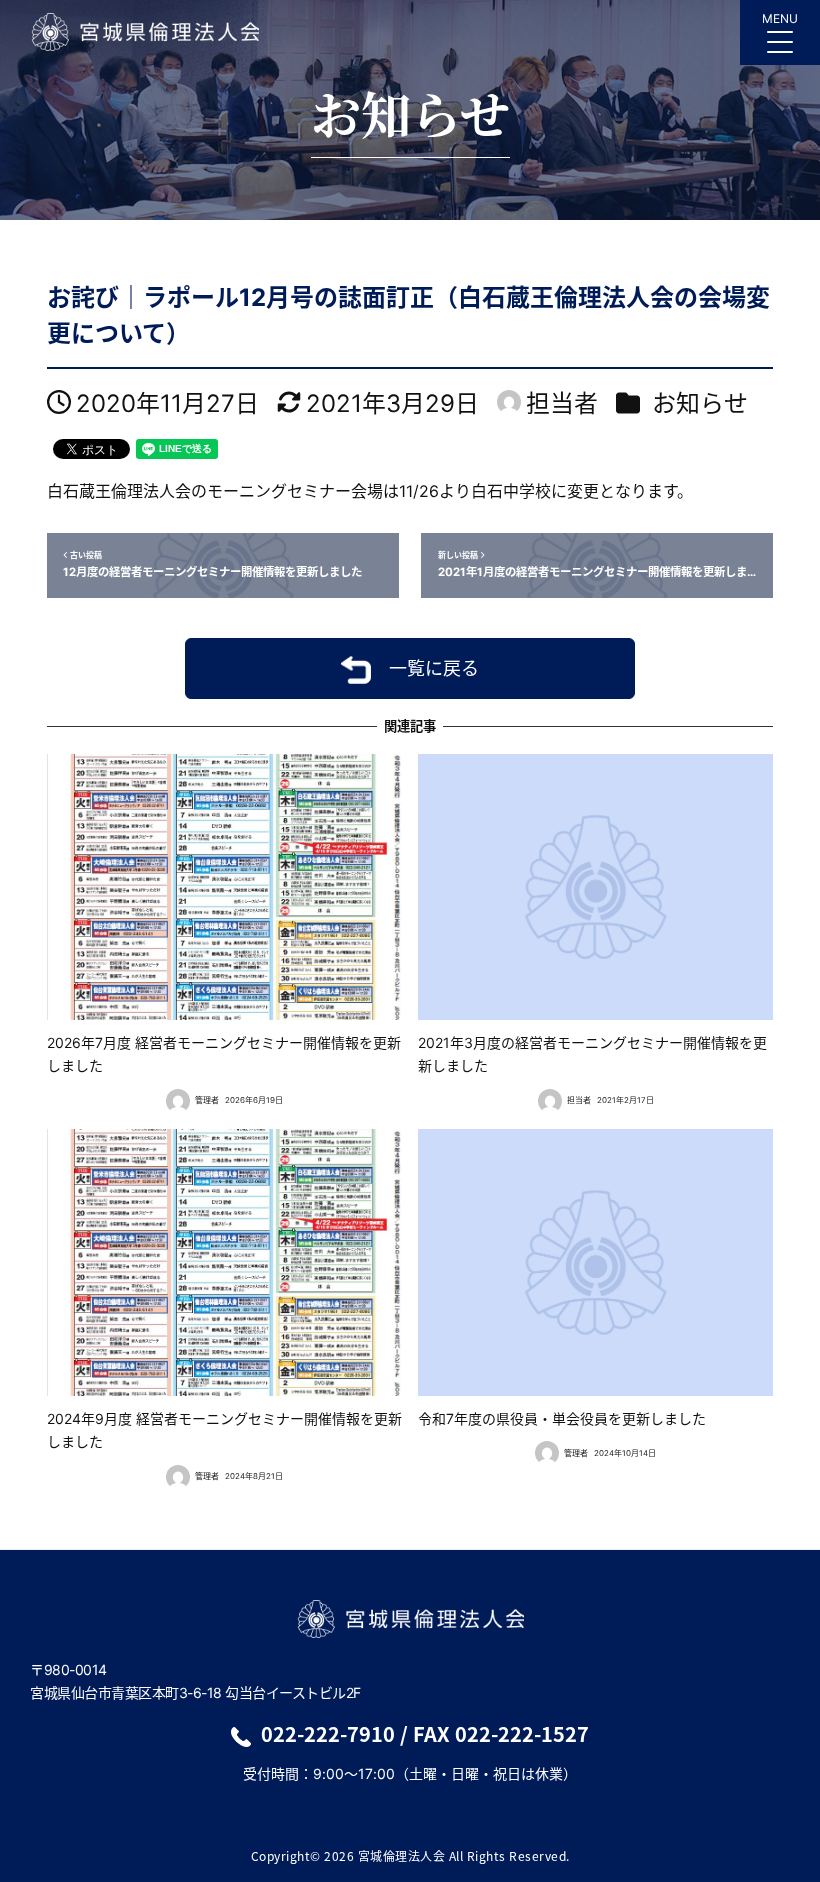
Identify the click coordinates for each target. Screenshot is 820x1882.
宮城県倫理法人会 (144, 32)
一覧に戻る (434, 668)
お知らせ (700, 403)
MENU (780, 18)
